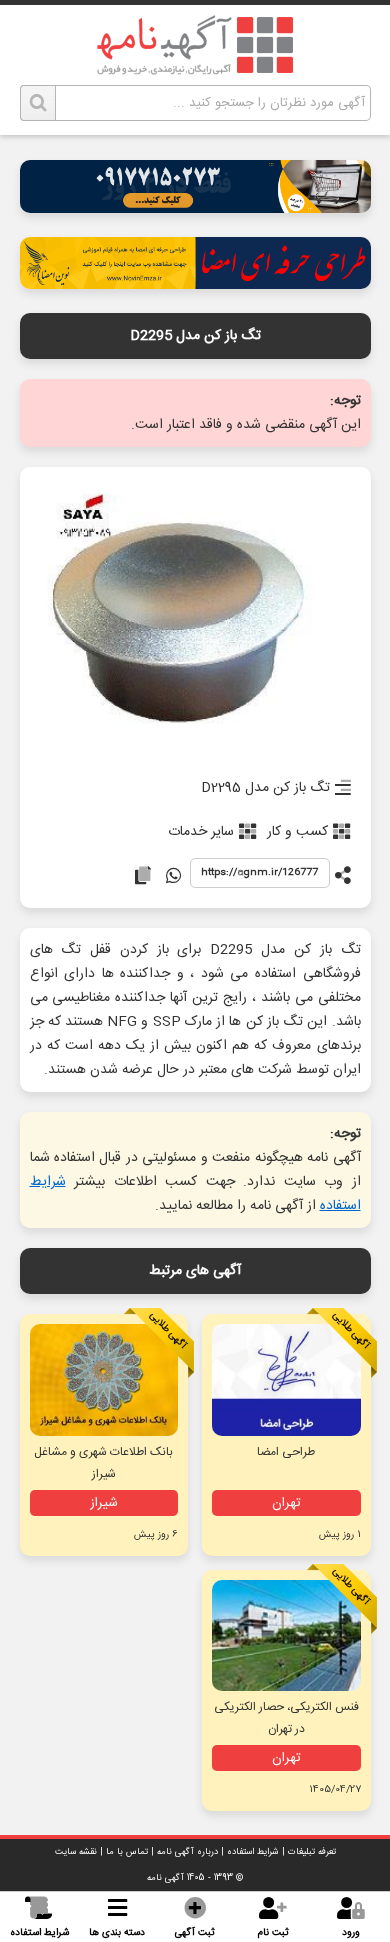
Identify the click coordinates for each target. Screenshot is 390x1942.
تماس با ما (127, 1852)
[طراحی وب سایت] (195, 207)
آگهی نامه (165, 1878)
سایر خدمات (201, 832)
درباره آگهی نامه (187, 1852)
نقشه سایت (76, 1852)
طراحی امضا (286, 1452)
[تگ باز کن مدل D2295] (195, 616)
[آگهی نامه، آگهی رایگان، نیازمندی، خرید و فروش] (195, 45)
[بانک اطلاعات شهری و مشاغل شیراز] (104, 1379)
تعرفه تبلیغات (312, 1852)
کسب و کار (297, 832)
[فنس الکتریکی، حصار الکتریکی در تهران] (286, 1635)
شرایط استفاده (253, 1852)
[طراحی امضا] (195, 283)
